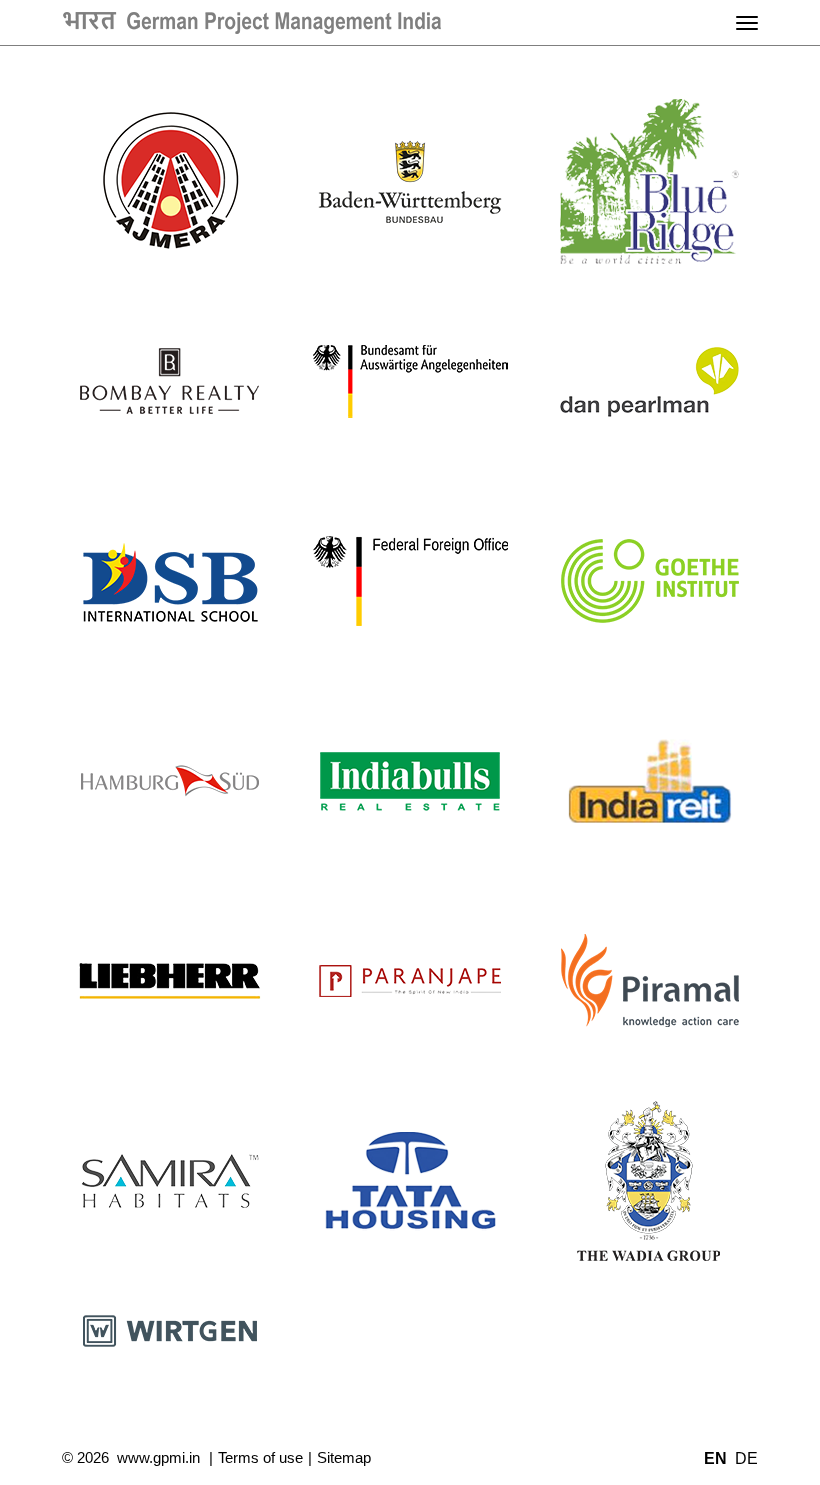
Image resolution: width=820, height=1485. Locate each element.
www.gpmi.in (158, 1457)
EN (715, 1458)
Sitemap (344, 1457)
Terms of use (260, 1457)
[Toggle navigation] (747, 23)
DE (746, 1458)
